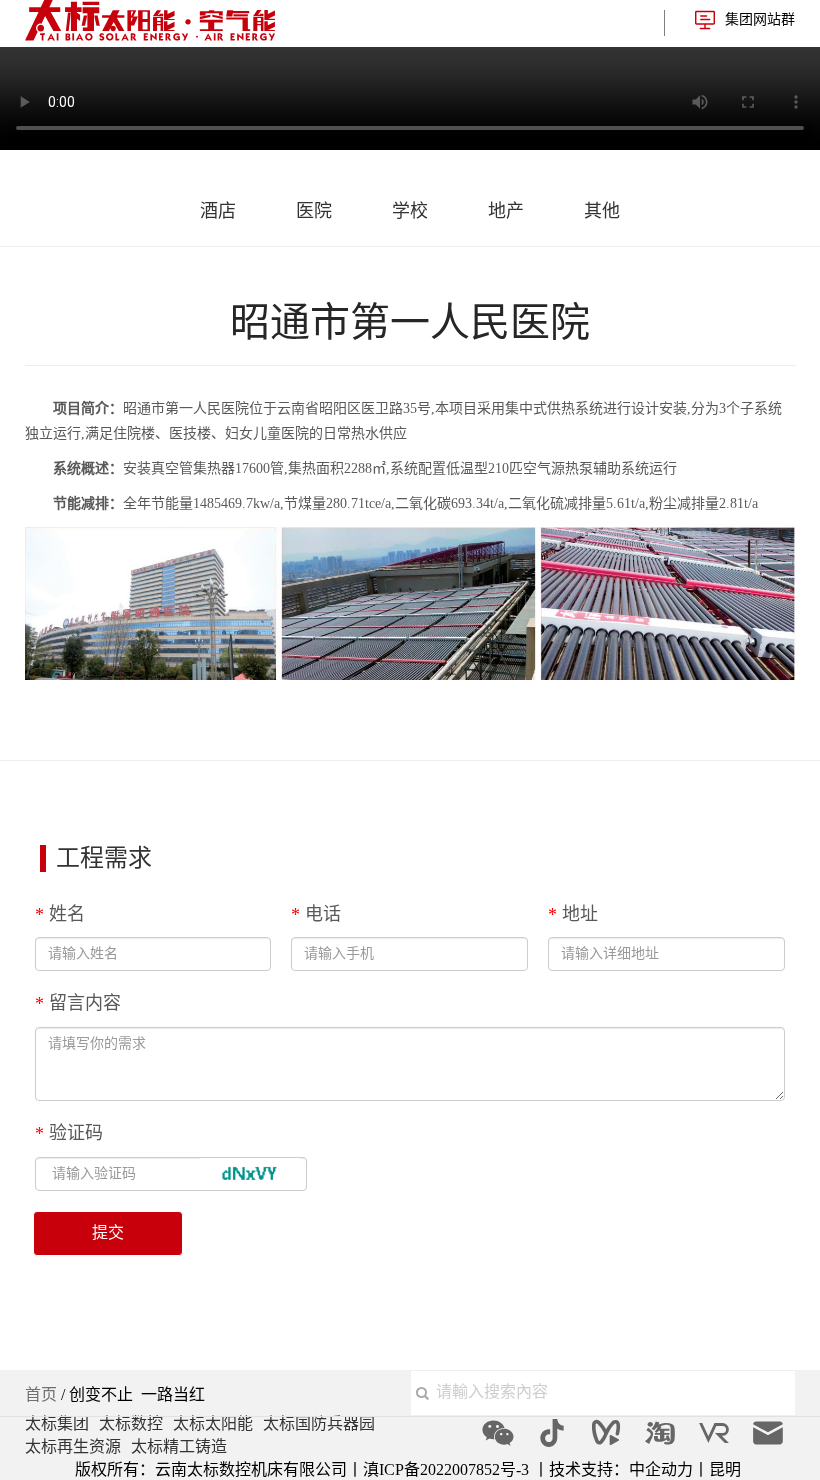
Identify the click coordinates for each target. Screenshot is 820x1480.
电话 (316, 914)
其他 (602, 211)
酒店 (218, 211)
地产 (506, 211)
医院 (314, 211)
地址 (573, 914)
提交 (108, 1232)
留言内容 (78, 1003)
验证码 (69, 1133)
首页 (41, 1394)
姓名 (60, 914)
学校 (410, 211)
